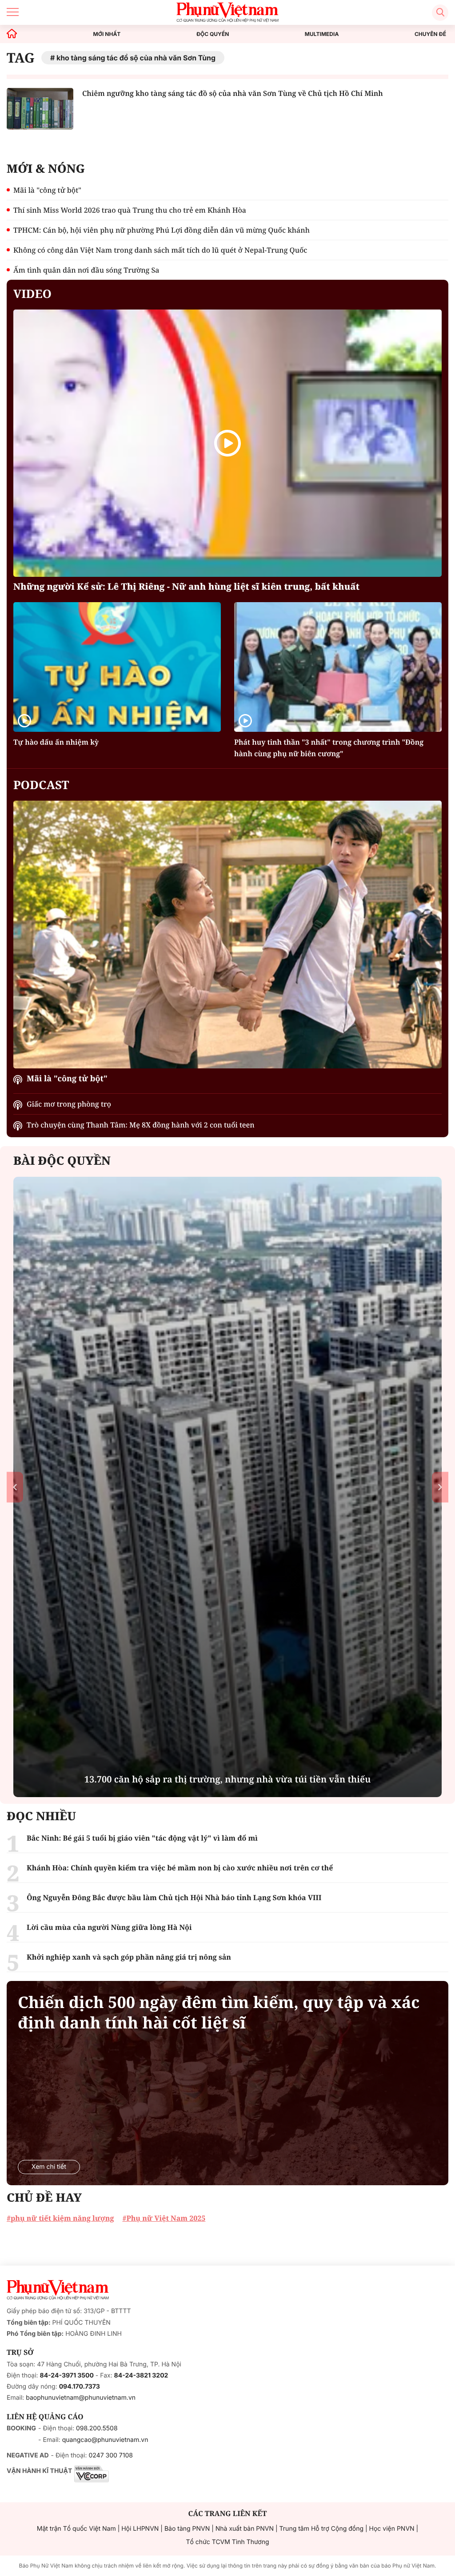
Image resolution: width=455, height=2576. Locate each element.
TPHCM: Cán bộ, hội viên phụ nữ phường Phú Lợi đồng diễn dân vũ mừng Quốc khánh (162, 230)
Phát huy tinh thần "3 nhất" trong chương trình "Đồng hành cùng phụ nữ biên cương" (329, 748)
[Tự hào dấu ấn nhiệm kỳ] (117, 667)
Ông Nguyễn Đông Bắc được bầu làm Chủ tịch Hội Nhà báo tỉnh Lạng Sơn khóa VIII (174, 1897)
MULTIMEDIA (322, 34)
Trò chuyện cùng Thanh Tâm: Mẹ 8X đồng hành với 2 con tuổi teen (141, 1125)
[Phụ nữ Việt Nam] (58, 2290)
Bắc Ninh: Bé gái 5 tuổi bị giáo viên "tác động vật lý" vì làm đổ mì (142, 1838)
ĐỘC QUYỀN (213, 34)
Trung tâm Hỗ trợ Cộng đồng (321, 2529)
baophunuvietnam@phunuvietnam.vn (81, 2398)
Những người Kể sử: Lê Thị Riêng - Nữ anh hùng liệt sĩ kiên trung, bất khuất (186, 586)
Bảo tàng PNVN (187, 2529)
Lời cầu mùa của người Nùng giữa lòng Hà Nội (109, 1927)
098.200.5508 (97, 2428)
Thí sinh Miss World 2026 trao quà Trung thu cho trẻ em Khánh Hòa (130, 210)
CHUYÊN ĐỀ (430, 34)
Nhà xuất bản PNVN (245, 2529)
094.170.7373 (80, 2387)
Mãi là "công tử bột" (47, 190)
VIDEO (32, 294)
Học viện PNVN (392, 2529)
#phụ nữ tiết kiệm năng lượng (60, 2218)
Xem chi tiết (49, 2167)
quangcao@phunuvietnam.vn (105, 2440)
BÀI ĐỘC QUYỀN (62, 1160)
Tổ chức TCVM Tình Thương (228, 2542)
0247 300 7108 (110, 2455)
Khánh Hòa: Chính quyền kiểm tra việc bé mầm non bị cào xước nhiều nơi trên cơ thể (180, 1868)
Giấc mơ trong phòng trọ (69, 1104)
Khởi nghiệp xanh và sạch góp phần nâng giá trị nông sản (129, 1957)
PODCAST (41, 785)
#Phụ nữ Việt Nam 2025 (164, 2218)
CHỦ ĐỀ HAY (44, 2197)
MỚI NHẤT (107, 34)
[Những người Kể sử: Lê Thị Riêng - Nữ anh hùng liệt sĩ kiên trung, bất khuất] (227, 443)
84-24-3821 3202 (141, 2376)
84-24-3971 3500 (67, 2376)
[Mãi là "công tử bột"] (227, 935)
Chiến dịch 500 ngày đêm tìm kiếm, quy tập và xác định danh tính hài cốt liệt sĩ (219, 2012)
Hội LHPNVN (140, 2529)
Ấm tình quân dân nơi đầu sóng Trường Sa (86, 270)
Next (440, 1487)
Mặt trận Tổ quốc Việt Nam (76, 2529)
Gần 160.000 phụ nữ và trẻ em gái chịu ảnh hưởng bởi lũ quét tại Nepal (227, 1779)
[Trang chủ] (12, 34)
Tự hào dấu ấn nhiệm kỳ (56, 742)
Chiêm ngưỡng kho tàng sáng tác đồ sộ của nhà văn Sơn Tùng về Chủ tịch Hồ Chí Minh (233, 93)
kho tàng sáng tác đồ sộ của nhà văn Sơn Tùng (136, 58)
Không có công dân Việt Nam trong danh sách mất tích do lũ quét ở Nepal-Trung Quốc (160, 250)
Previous (15, 1487)
